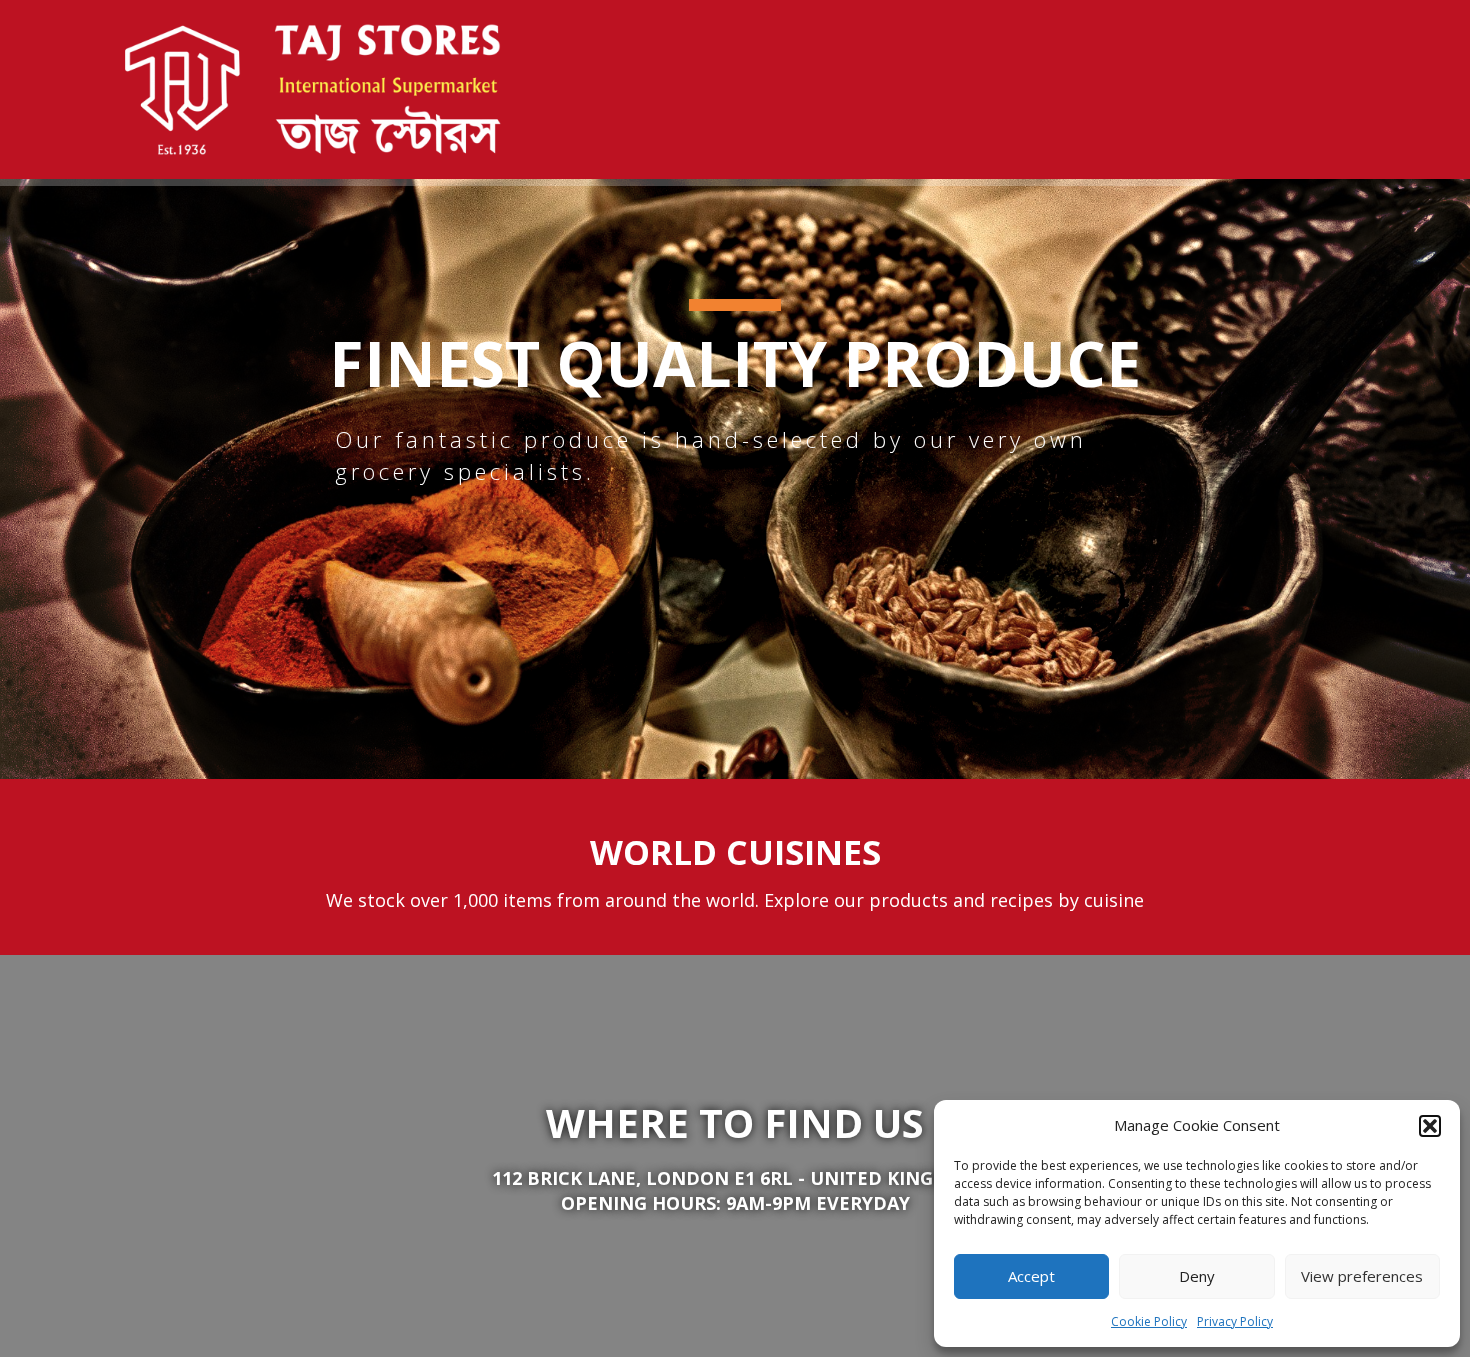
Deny (1197, 1276)
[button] (1430, 1126)
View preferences (1362, 1276)
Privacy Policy (1235, 1321)
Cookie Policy (1149, 1321)
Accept (1031, 1276)
